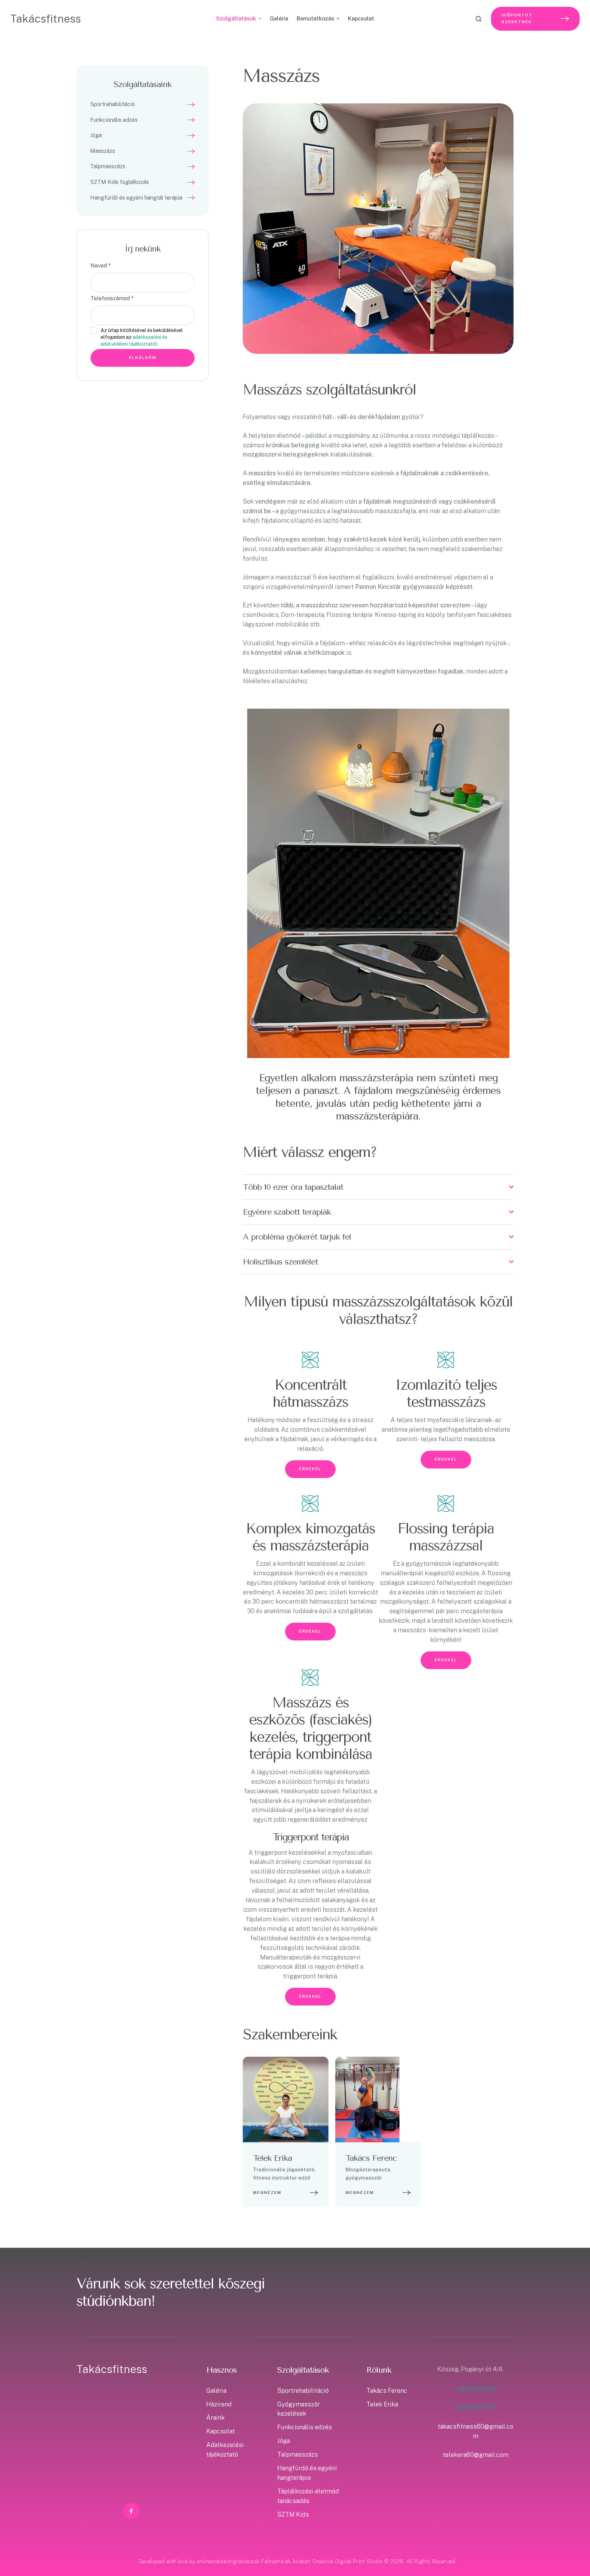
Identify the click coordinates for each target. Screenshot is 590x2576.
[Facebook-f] (285, 2100)
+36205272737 (476, 2408)
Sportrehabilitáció (303, 2391)
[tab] (378, 1187)
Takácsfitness (46, 19)
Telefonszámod (112, 298)
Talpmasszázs (298, 2454)
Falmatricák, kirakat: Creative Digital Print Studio (322, 2561)
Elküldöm (143, 358)
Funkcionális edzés (305, 2427)
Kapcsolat (221, 2431)
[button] (571, 2547)
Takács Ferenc (371, 2158)
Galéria (216, 2391)
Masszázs (281, 76)
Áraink (215, 2418)
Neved (101, 266)
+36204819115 (476, 2389)
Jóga (284, 2441)
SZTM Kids (293, 2514)
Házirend (219, 2404)
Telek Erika (272, 2158)
